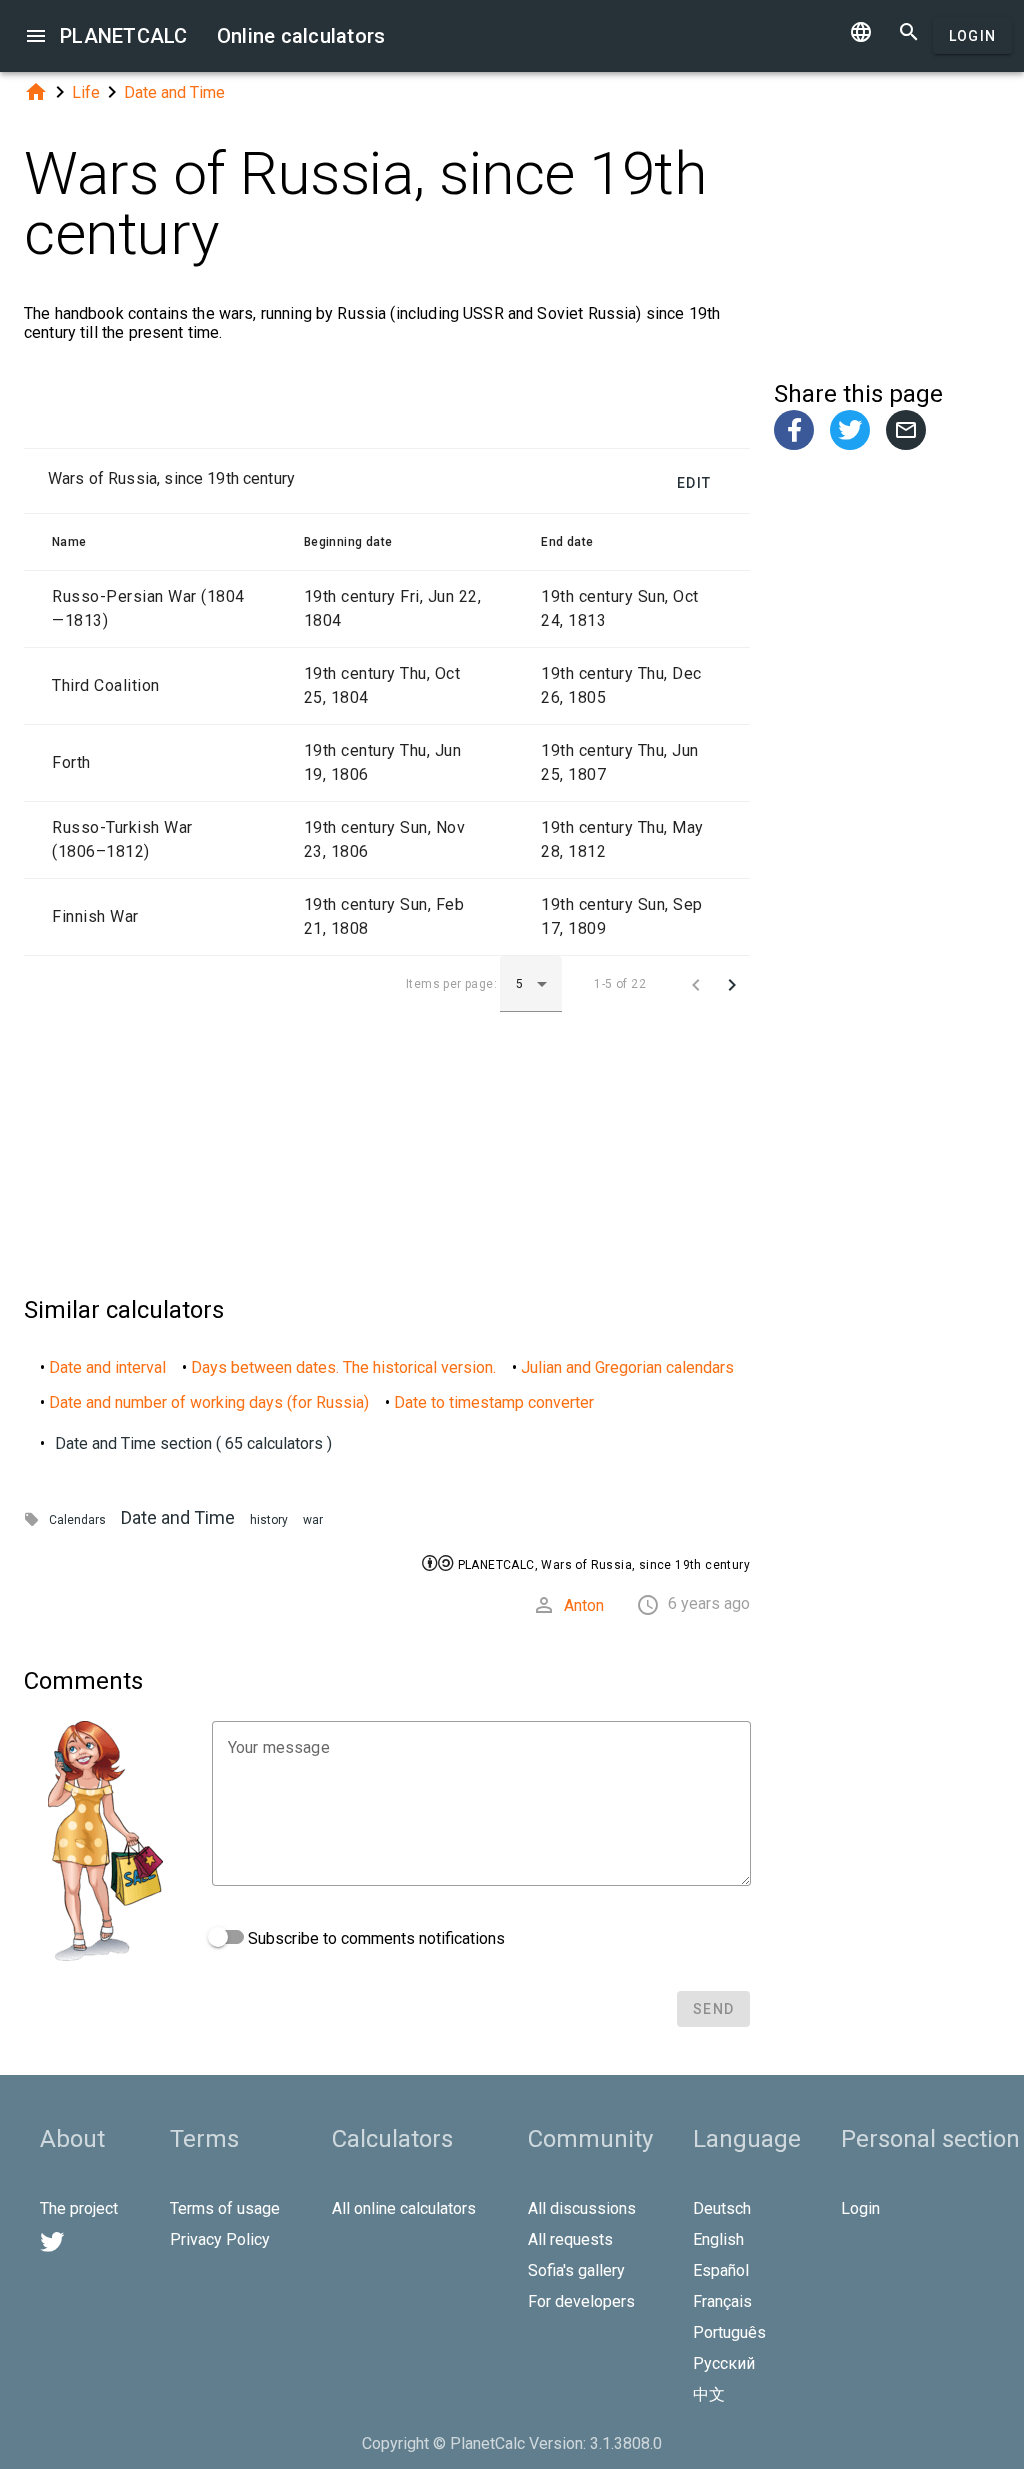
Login (972, 36)
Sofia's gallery (576, 2270)
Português (729, 2332)
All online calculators (404, 2208)
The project (79, 2208)
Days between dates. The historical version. (343, 1367)
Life (86, 92)
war (313, 1520)
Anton (584, 1605)
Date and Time (174, 92)
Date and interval (107, 1367)
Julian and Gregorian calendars (627, 1367)
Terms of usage (225, 2208)
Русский (724, 2363)
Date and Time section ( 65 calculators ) (193, 1443)
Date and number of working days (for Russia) (209, 1402)
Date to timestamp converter (494, 1402)
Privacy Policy (220, 2239)
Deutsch (722, 2208)
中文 (709, 2394)
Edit (694, 483)
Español (721, 2270)
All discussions (582, 2208)
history (269, 1520)
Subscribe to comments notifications (374, 1938)
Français (722, 2301)
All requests (570, 2239)
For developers (581, 2301)
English (718, 2239)
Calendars (77, 1520)
